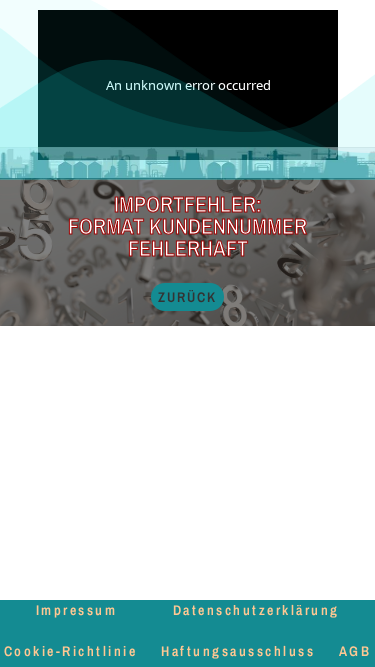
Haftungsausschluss (238, 651)
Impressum (77, 610)
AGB (355, 651)
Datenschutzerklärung (256, 610)
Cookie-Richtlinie (71, 651)
